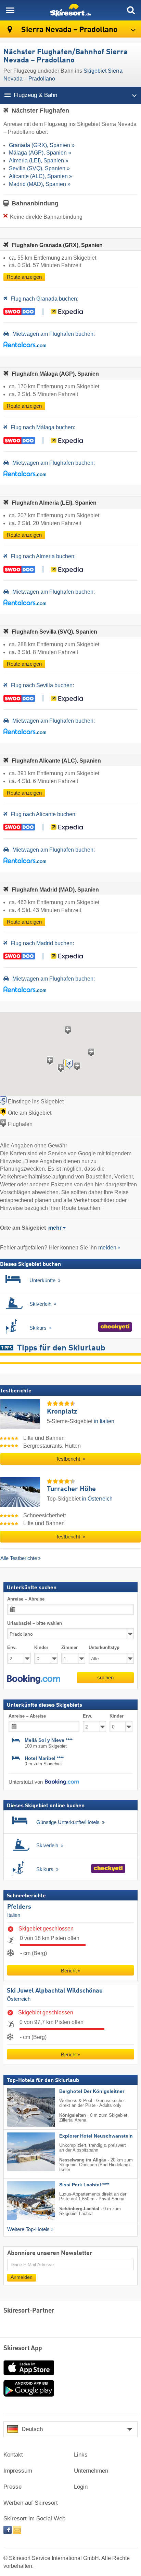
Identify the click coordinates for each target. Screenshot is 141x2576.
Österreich (19, 1999)
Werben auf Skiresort (31, 2503)
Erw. (12, 1647)
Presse (12, 2487)
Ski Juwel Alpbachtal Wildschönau (55, 1991)
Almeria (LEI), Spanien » (39, 161)
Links (81, 2455)
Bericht (69, 1971)
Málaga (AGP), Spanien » (40, 153)
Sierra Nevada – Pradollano (68, 30)
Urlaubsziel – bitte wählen (35, 1623)
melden (107, 1248)
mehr (55, 1228)
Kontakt (13, 2455)
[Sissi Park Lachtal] (21, 2201)
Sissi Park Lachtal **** (84, 2185)
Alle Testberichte (19, 1558)
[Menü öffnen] (10, 10)
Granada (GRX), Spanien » (42, 145)
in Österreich (97, 1499)
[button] (34, 1679)
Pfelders (19, 1907)
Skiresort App (23, 2348)
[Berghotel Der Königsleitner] (21, 2107)
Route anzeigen (24, 277)
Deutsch (32, 2429)
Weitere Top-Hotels (28, 2229)
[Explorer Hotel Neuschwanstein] (21, 2152)
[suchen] (131, 10)
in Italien (104, 1421)
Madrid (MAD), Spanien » (40, 184)
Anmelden (22, 2277)
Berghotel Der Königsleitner (92, 2091)
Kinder (41, 1647)
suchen (105, 1677)
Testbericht (69, 1459)
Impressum (18, 2471)
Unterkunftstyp (104, 1647)
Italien (14, 1915)
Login (81, 2487)
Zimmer (69, 1647)
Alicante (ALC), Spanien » (41, 176)
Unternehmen (91, 2471)
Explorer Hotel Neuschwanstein (96, 2136)
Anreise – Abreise (26, 1599)
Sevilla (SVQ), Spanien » (39, 168)
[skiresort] (70, 10)
